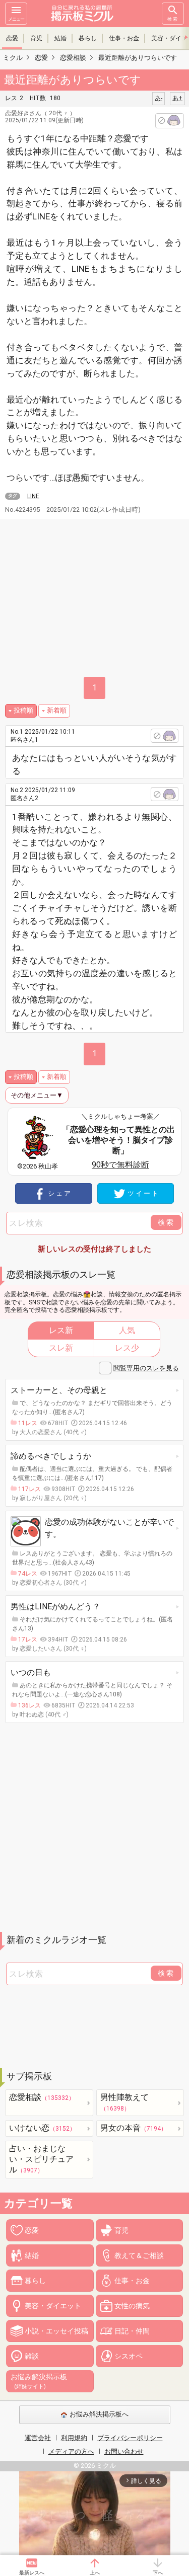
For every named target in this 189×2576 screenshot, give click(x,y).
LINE (33, 496)
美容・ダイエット (53, 2306)
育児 (36, 38)
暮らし (88, 38)
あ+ (177, 98)
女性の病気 (132, 2306)
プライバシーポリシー (130, 2438)
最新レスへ (32, 2573)
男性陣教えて (124, 2102)
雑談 (32, 2356)
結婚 (60, 38)
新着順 (57, 710)
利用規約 (74, 2438)
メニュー (16, 19)
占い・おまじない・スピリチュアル (41, 2159)
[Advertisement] (94, 1827)
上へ (95, 2573)
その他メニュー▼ (37, 1095)
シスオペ (129, 2356)
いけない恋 (42, 2128)
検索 (173, 19)
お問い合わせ (124, 2451)
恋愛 (12, 38)
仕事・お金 (124, 38)
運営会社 (38, 2438)
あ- (159, 98)
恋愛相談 (42, 2097)
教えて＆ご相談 (139, 2255)
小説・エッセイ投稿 (56, 2331)
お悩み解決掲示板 (39, 2381)
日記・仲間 (132, 2331)
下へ (158, 2573)
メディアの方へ (71, 2451)
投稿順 (23, 710)
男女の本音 (134, 2128)
